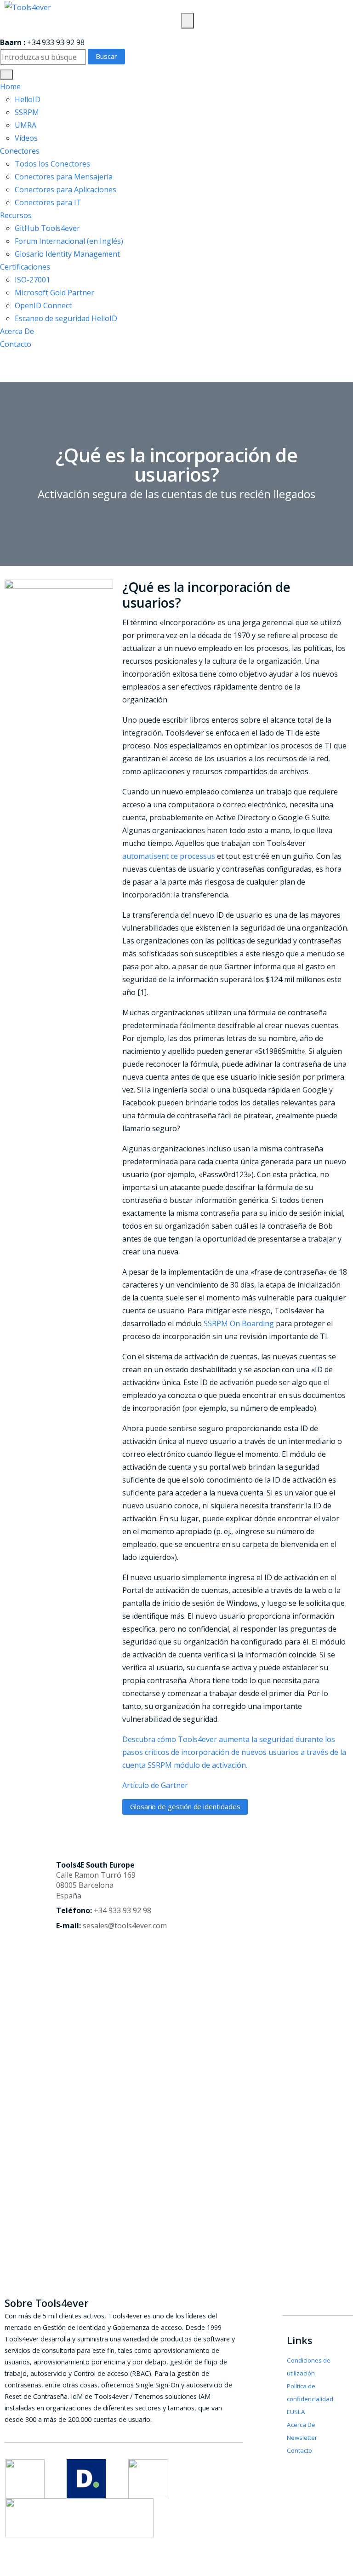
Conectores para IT (48, 202)
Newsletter (302, 2438)
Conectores (20, 151)
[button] (6, 75)
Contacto (16, 344)
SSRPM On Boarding (239, 1323)
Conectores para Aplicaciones (65, 190)
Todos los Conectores (52, 164)
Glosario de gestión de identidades (185, 1806)
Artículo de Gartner (155, 1785)
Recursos (16, 215)
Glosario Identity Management (67, 254)
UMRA (26, 125)
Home (10, 86)
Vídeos (26, 138)
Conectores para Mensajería (64, 177)
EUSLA (296, 2412)
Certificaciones (25, 267)
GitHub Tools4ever (47, 228)
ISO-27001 (32, 280)
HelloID (28, 99)
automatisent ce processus (169, 856)
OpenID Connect (43, 305)
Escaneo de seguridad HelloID (66, 318)
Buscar (106, 56)
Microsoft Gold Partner (54, 293)
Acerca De (17, 331)
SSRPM (27, 112)
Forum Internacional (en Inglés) (69, 241)
